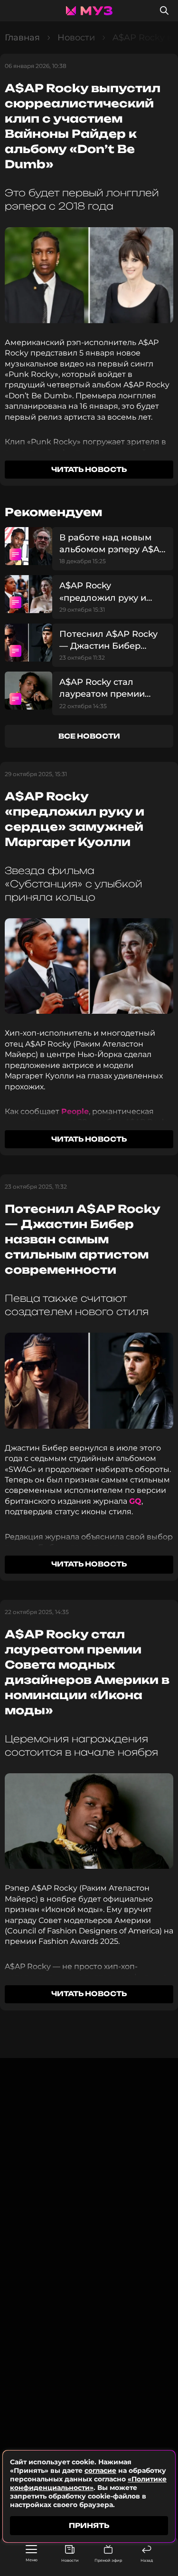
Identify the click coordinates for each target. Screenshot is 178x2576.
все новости (89, 736)
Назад (147, 2560)
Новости (70, 2560)
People (75, 1111)
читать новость (89, 469)
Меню (32, 2560)
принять (89, 2525)
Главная (22, 38)
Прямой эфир (108, 2560)
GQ (135, 1501)
